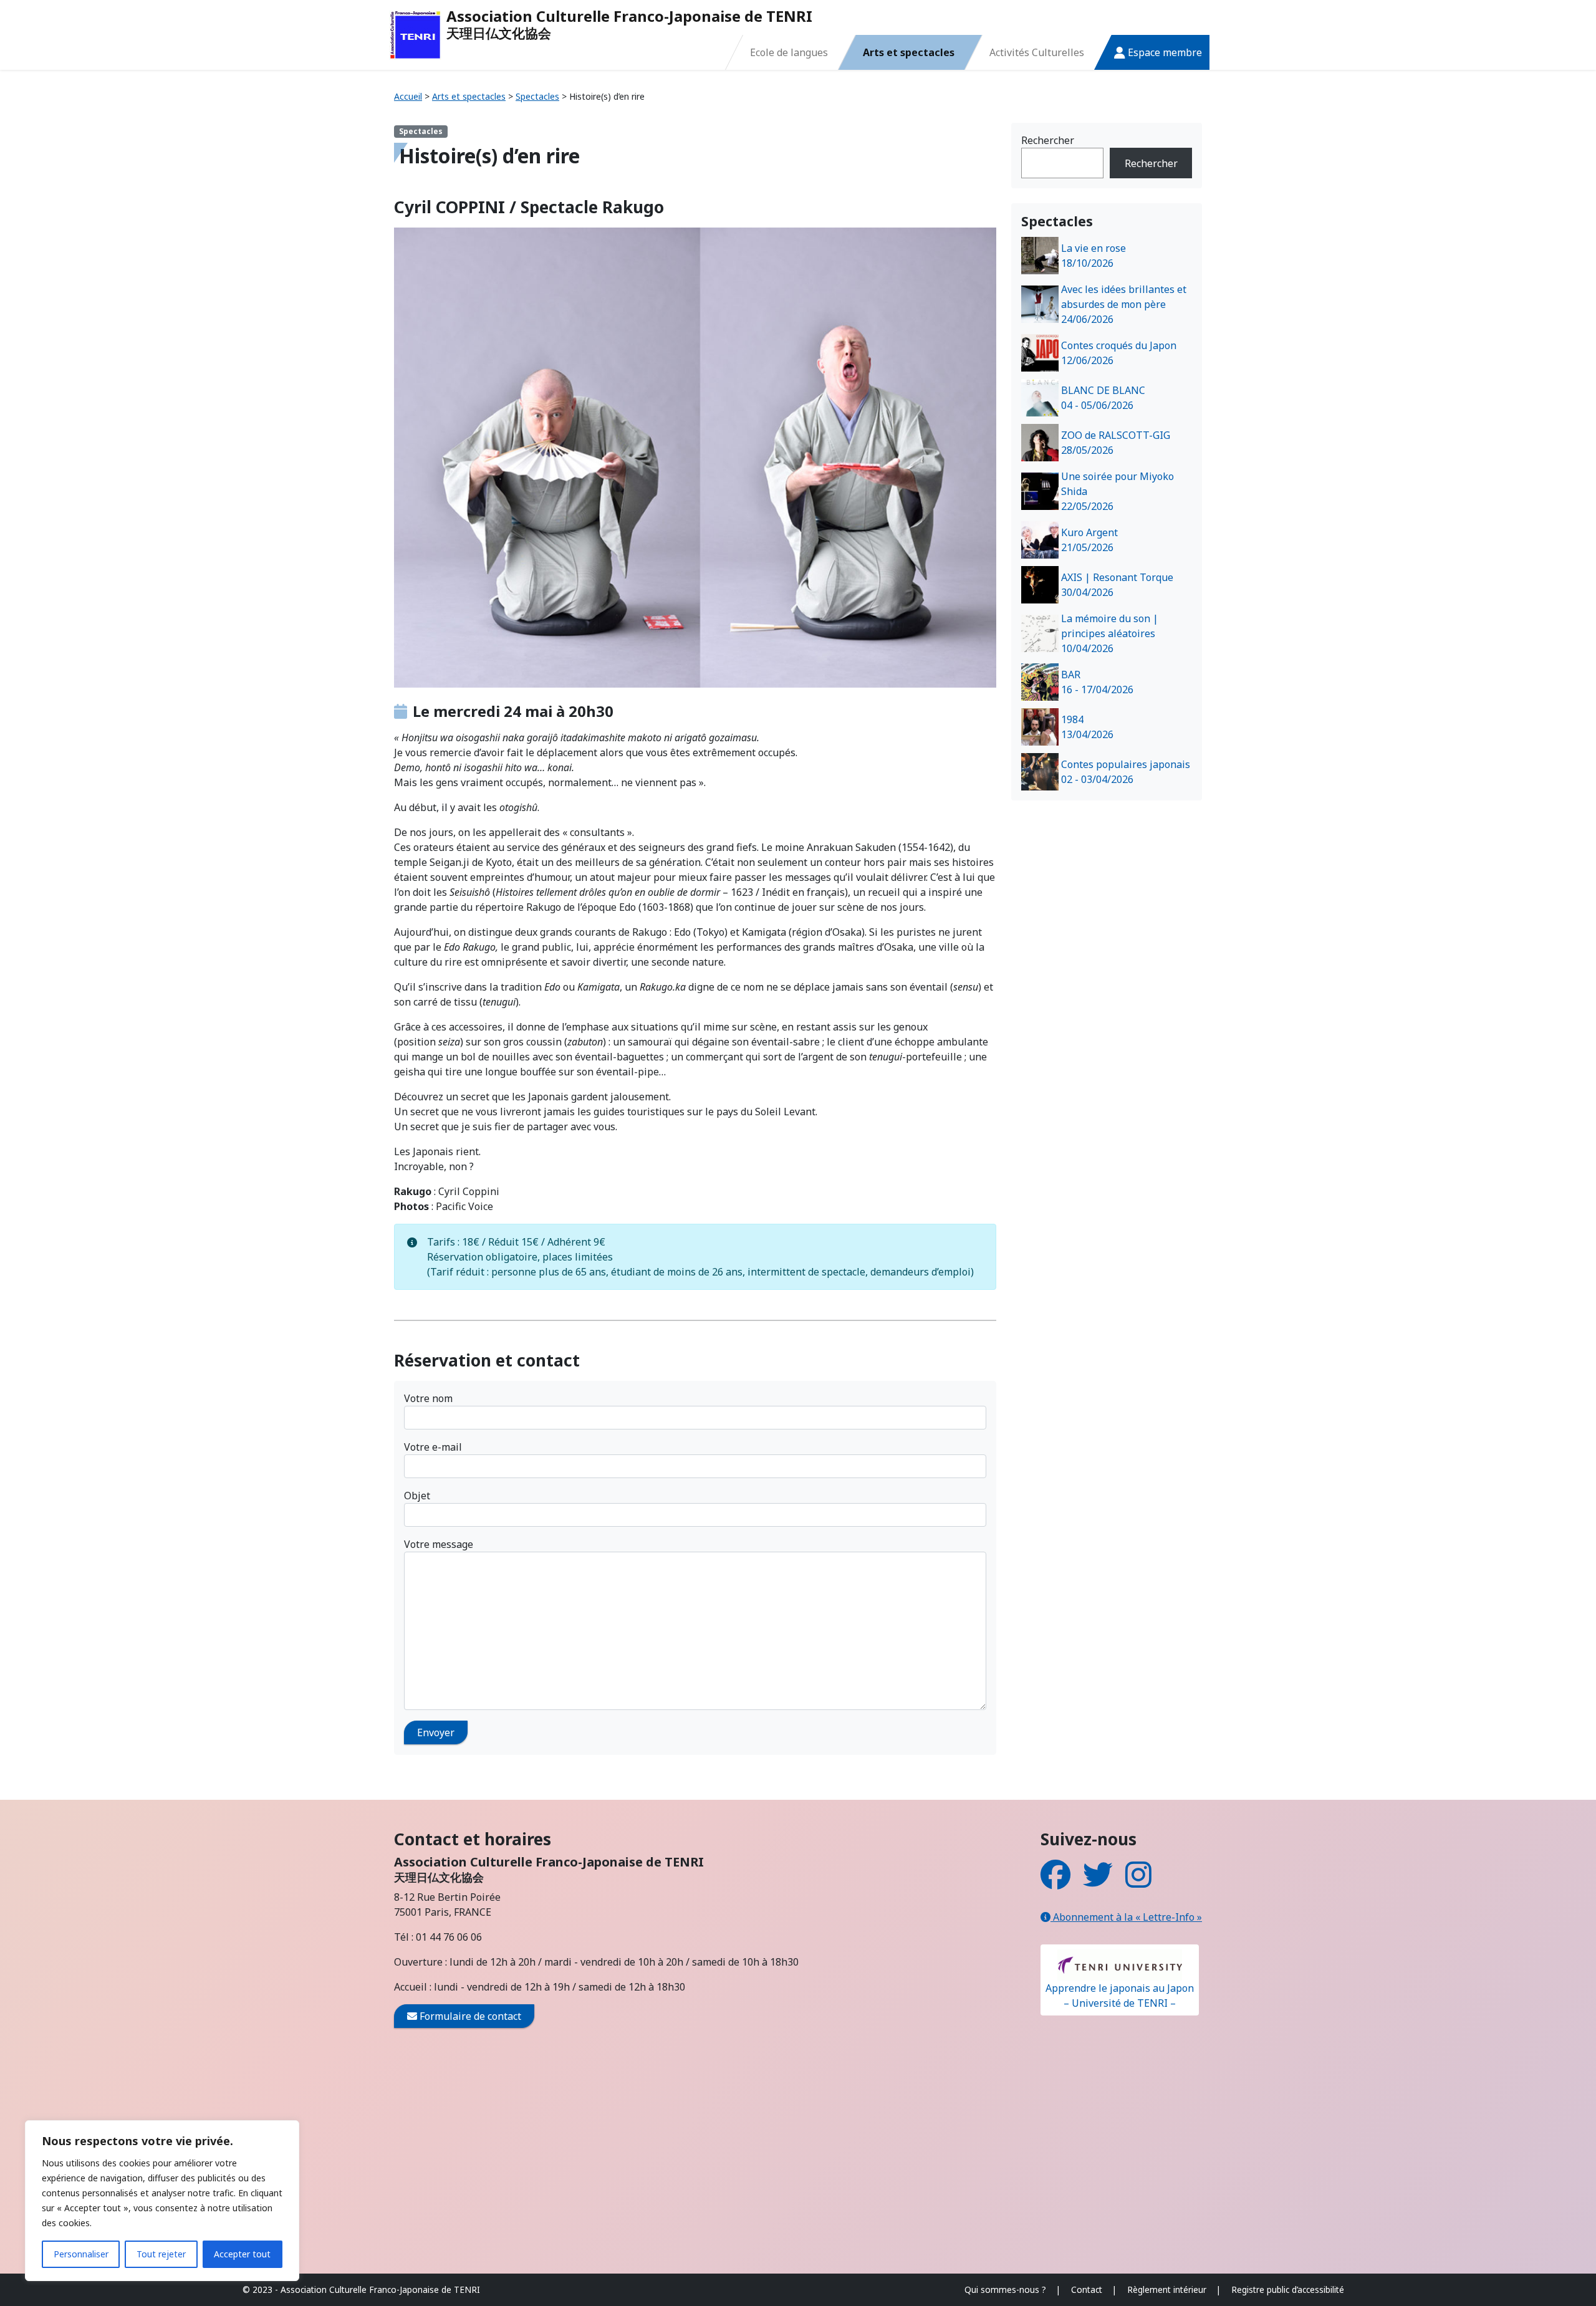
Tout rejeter (161, 2254)
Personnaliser (81, 2254)
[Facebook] (1055, 1882)
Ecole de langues (789, 52)
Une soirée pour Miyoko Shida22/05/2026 (1118, 491)
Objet (417, 1496)
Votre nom (428, 1398)
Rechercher (1048, 140)
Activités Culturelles (1037, 52)
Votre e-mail (433, 1447)
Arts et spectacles (909, 52)
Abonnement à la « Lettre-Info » (1126, 1917)
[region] (162, 2201)
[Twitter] (1098, 1882)
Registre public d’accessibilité (1288, 2289)
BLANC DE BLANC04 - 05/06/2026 (1103, 398)
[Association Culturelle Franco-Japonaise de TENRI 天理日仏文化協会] (415, 35)
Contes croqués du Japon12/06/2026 (1119, 353)
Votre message (439, 1544)
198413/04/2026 (1087, 727)
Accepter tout (242, 2254)
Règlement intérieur (1167, 2289)
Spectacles (537, 96)
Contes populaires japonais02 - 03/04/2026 (1126, 772)
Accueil (408, 96)
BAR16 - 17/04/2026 (1097, 682)
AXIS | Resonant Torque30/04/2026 (1117, 585)
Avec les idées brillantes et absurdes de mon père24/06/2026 (1124, 304)
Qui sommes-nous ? (1005, 2289)
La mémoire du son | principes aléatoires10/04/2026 (1110, 633)
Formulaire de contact (469, 2016)
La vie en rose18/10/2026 (1094, 256)
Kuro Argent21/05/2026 (1089, 540)
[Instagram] (1138, 1882)
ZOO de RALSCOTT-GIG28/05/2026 (1116, 443)
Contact (1087, 2289)
